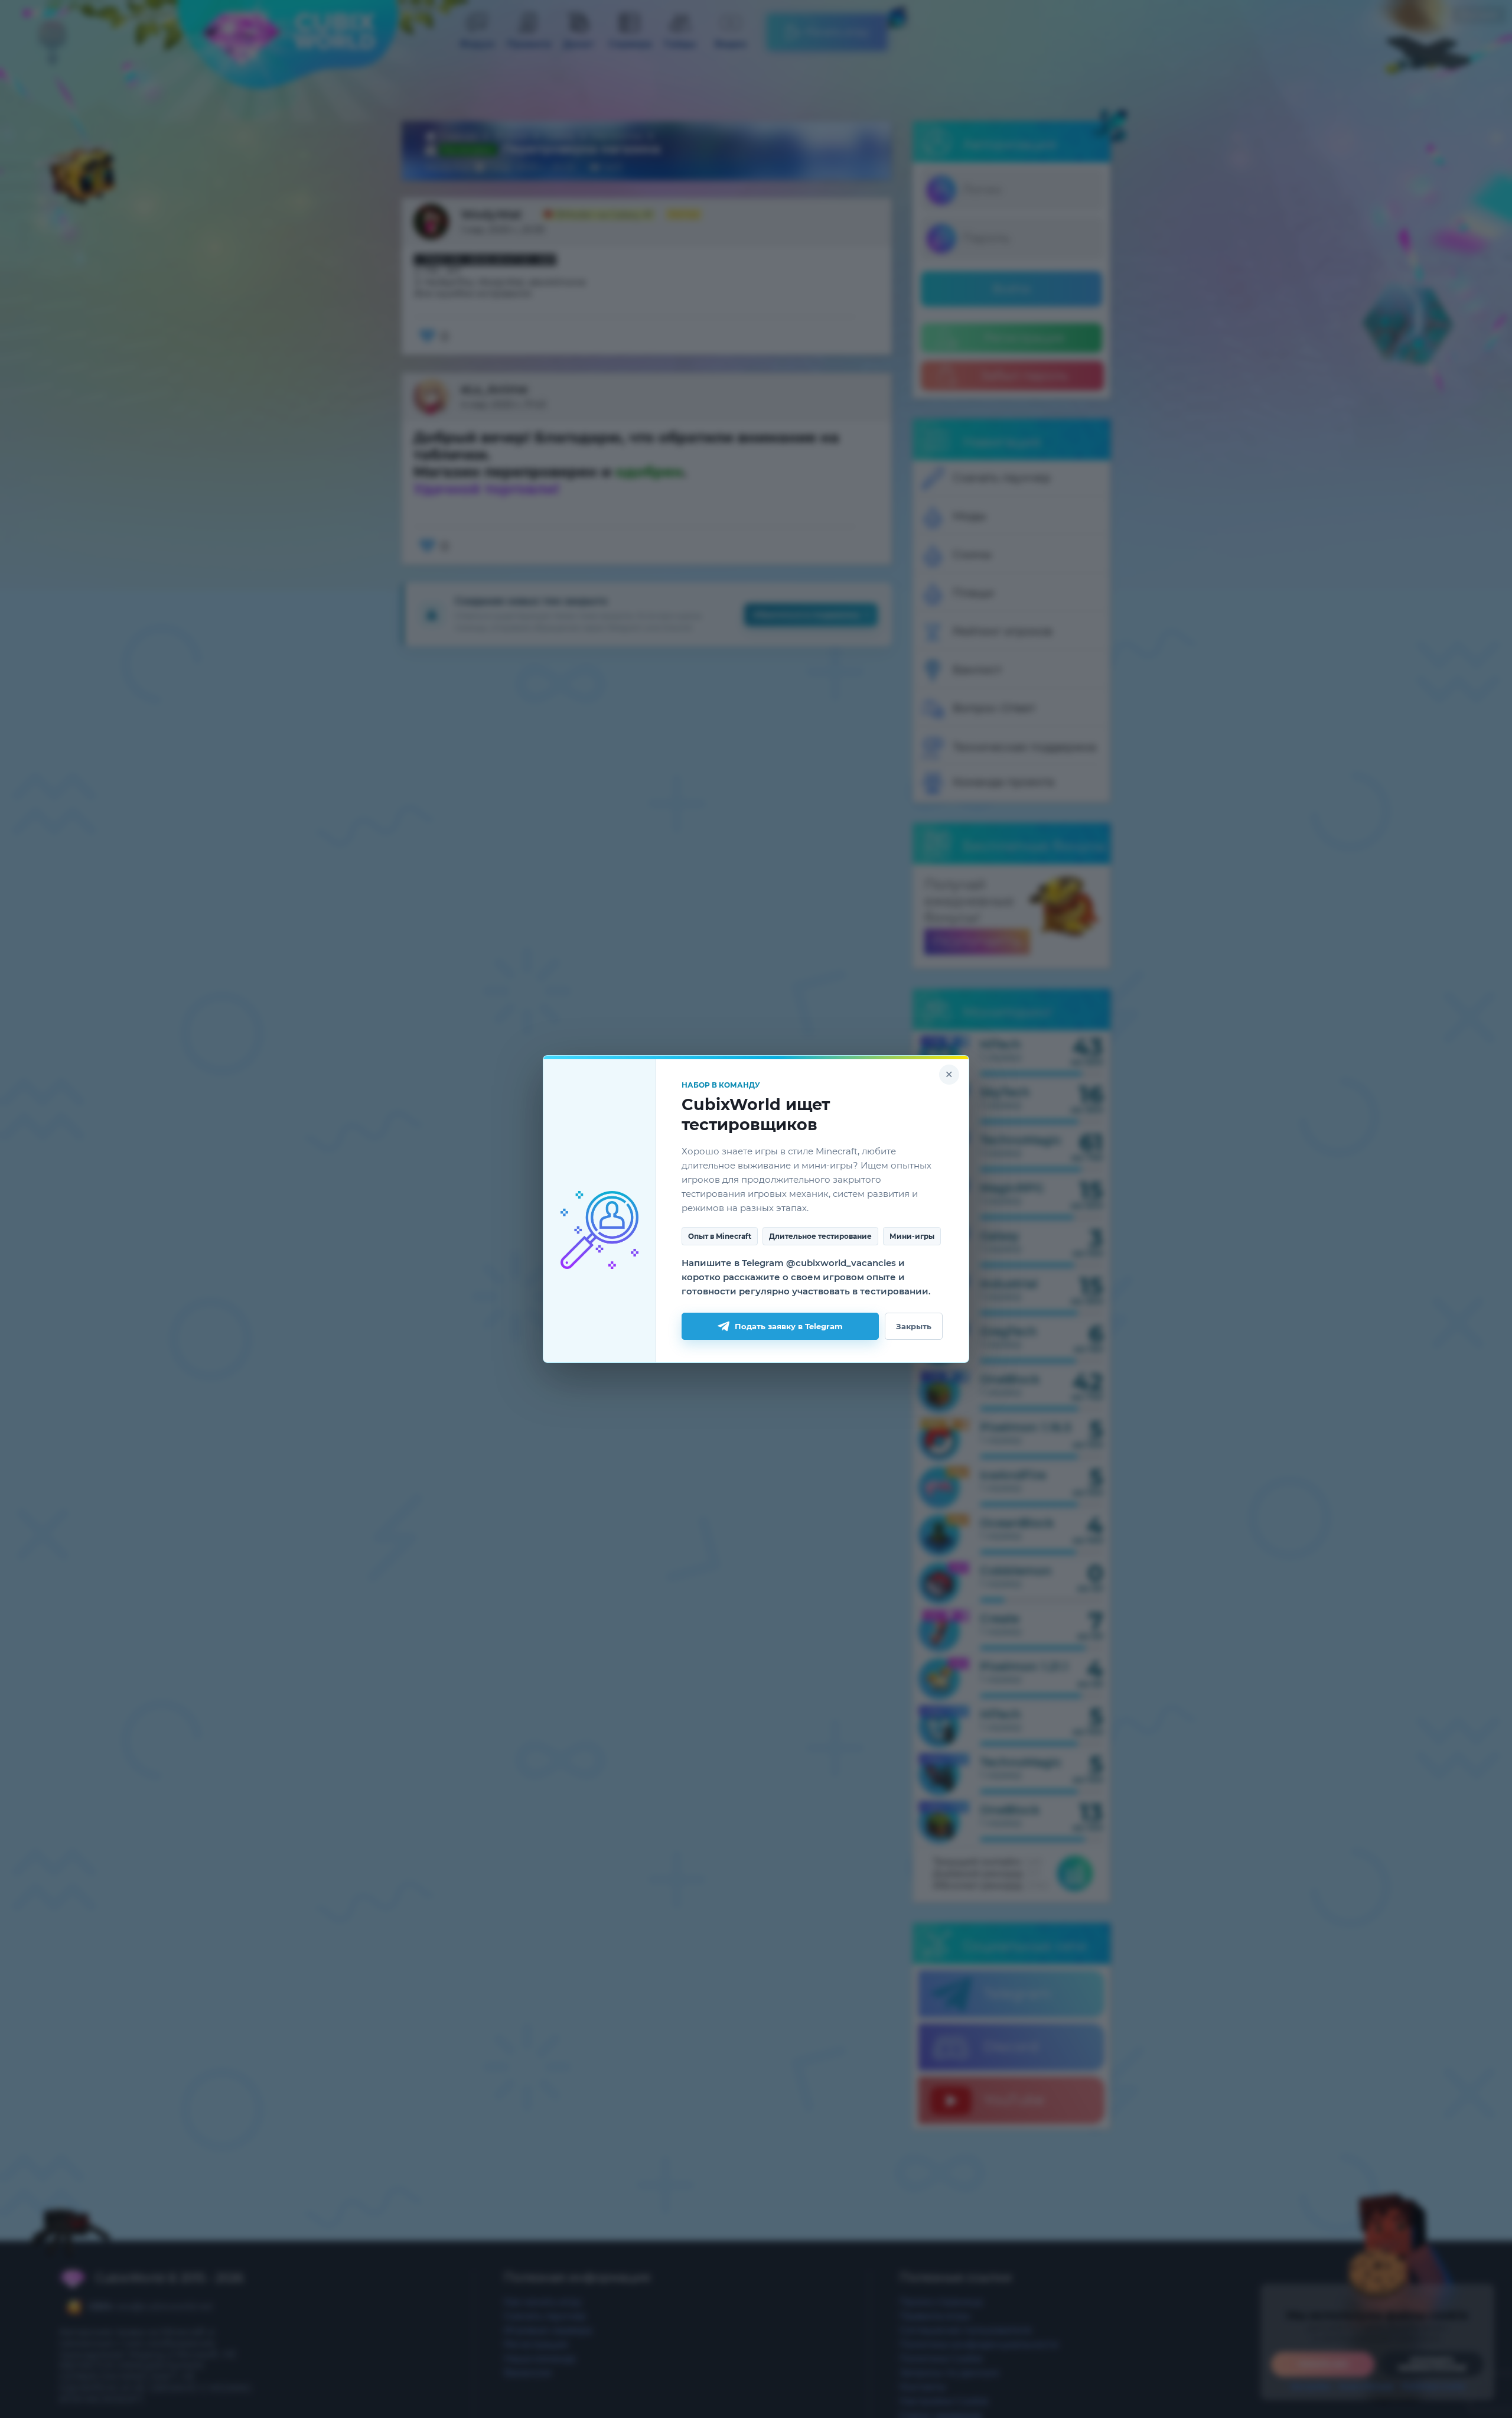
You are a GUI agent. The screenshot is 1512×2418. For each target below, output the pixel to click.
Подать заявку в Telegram (789, 1326)
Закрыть (914, 1326)
